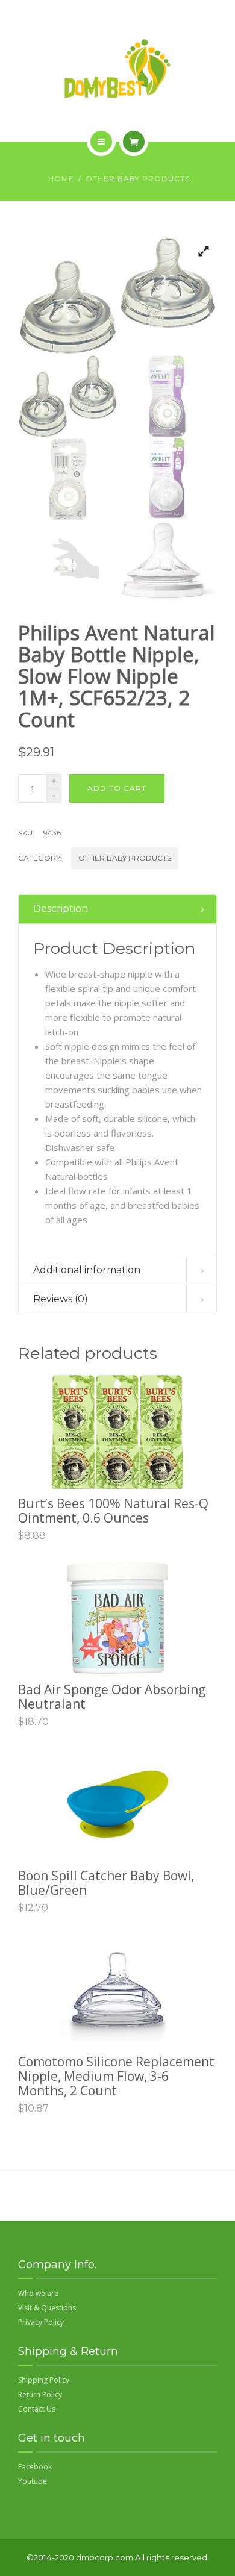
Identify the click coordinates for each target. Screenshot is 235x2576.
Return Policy (40, 2394)
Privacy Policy (41, 2322)
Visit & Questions (47, 2308)
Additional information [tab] (87, 1270)
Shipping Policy (44, 2380)
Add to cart (117, 788)
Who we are (38, 2293)
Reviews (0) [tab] (61, 1299)
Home (61, 179)
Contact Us (37, 2409)
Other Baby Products (138, 179)
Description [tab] (61, 909)
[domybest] (117, 69)
